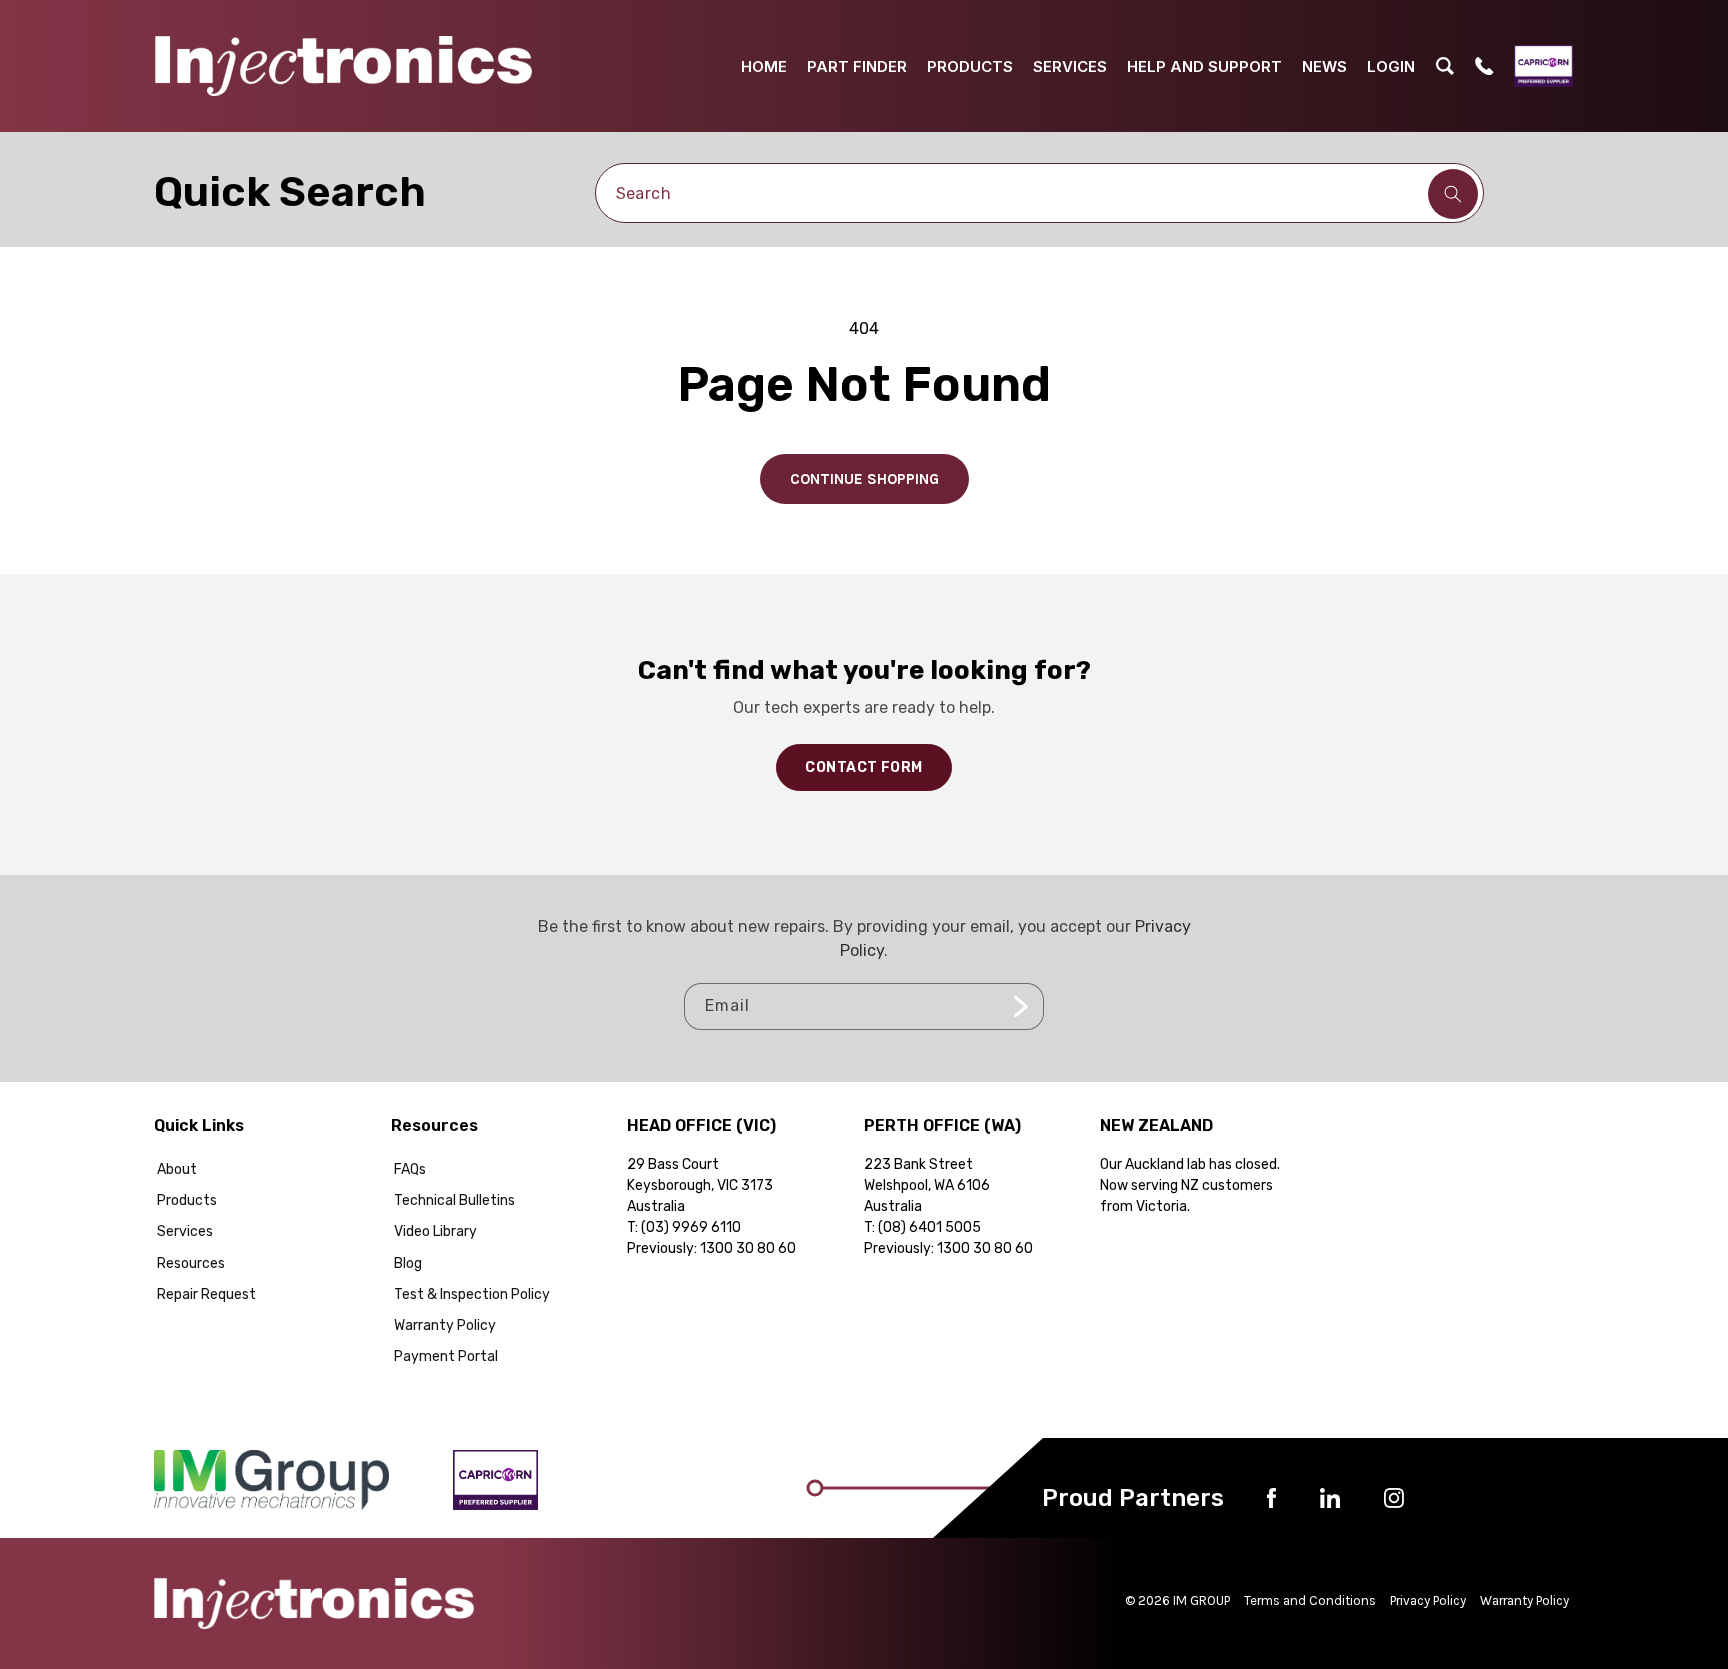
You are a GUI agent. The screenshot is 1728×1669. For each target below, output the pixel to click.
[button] (1445, 66)
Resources (191, 1263)
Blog (408, 1263)
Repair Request (206, 1294)
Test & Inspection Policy (472, 1294)
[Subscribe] (1021, 1006)
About (177, 1169)
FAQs (410, 1169)
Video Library (435, 1231)
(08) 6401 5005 (929, 1227)
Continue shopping (864, 479)
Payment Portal (446, 1356)
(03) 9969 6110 (691, 1227)
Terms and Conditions (1310, 1600)
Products (187, 1200)
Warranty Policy (445, 1325)
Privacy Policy (1428, 1600)
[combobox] (1040, 193)
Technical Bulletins (454, 1200)
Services (185, 1231)
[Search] (1453, 194)
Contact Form (863, 767)
